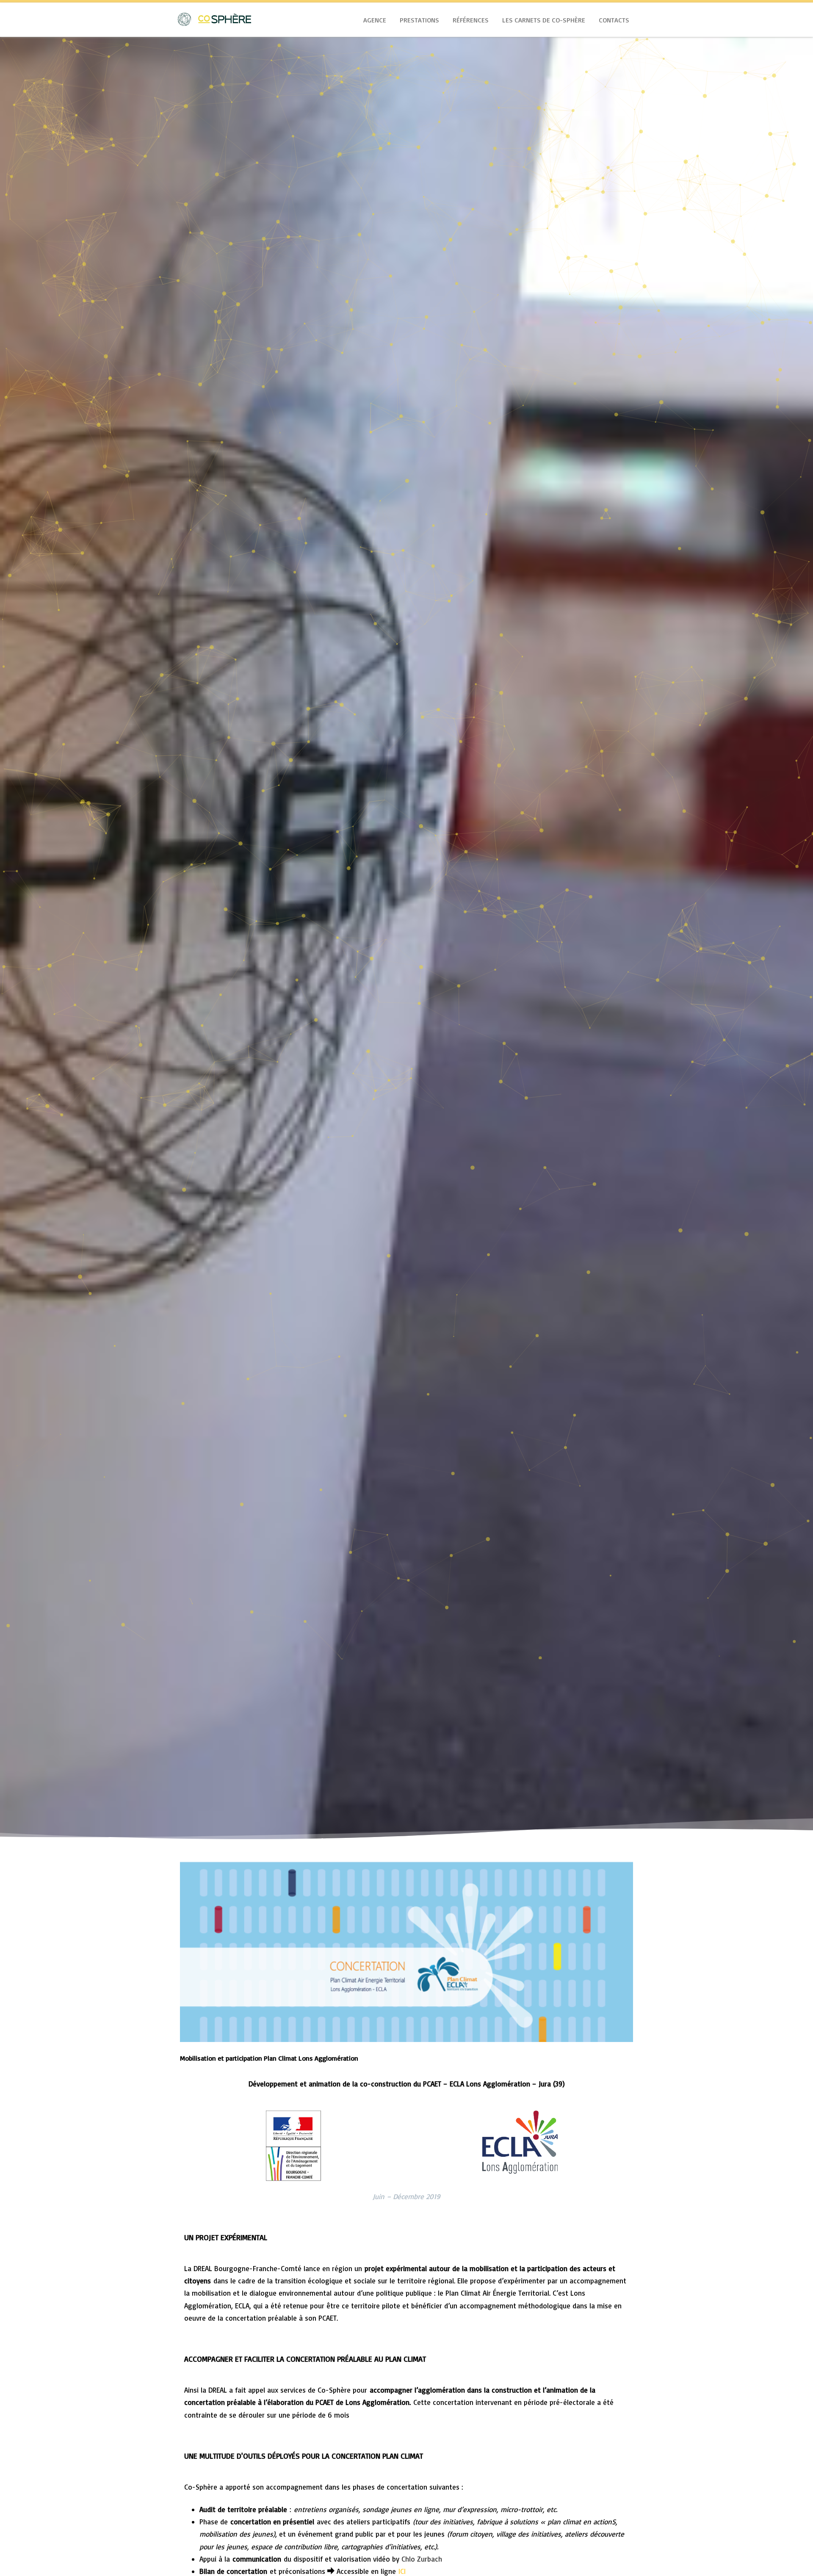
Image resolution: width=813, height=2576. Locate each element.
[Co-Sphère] (214, 33)
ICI (401, 2571)
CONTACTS (614, 20)
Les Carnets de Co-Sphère (544, 20)
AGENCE (375, 20)
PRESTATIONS (419, 20)
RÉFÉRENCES (471, 20)
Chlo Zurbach (422, 2559)
